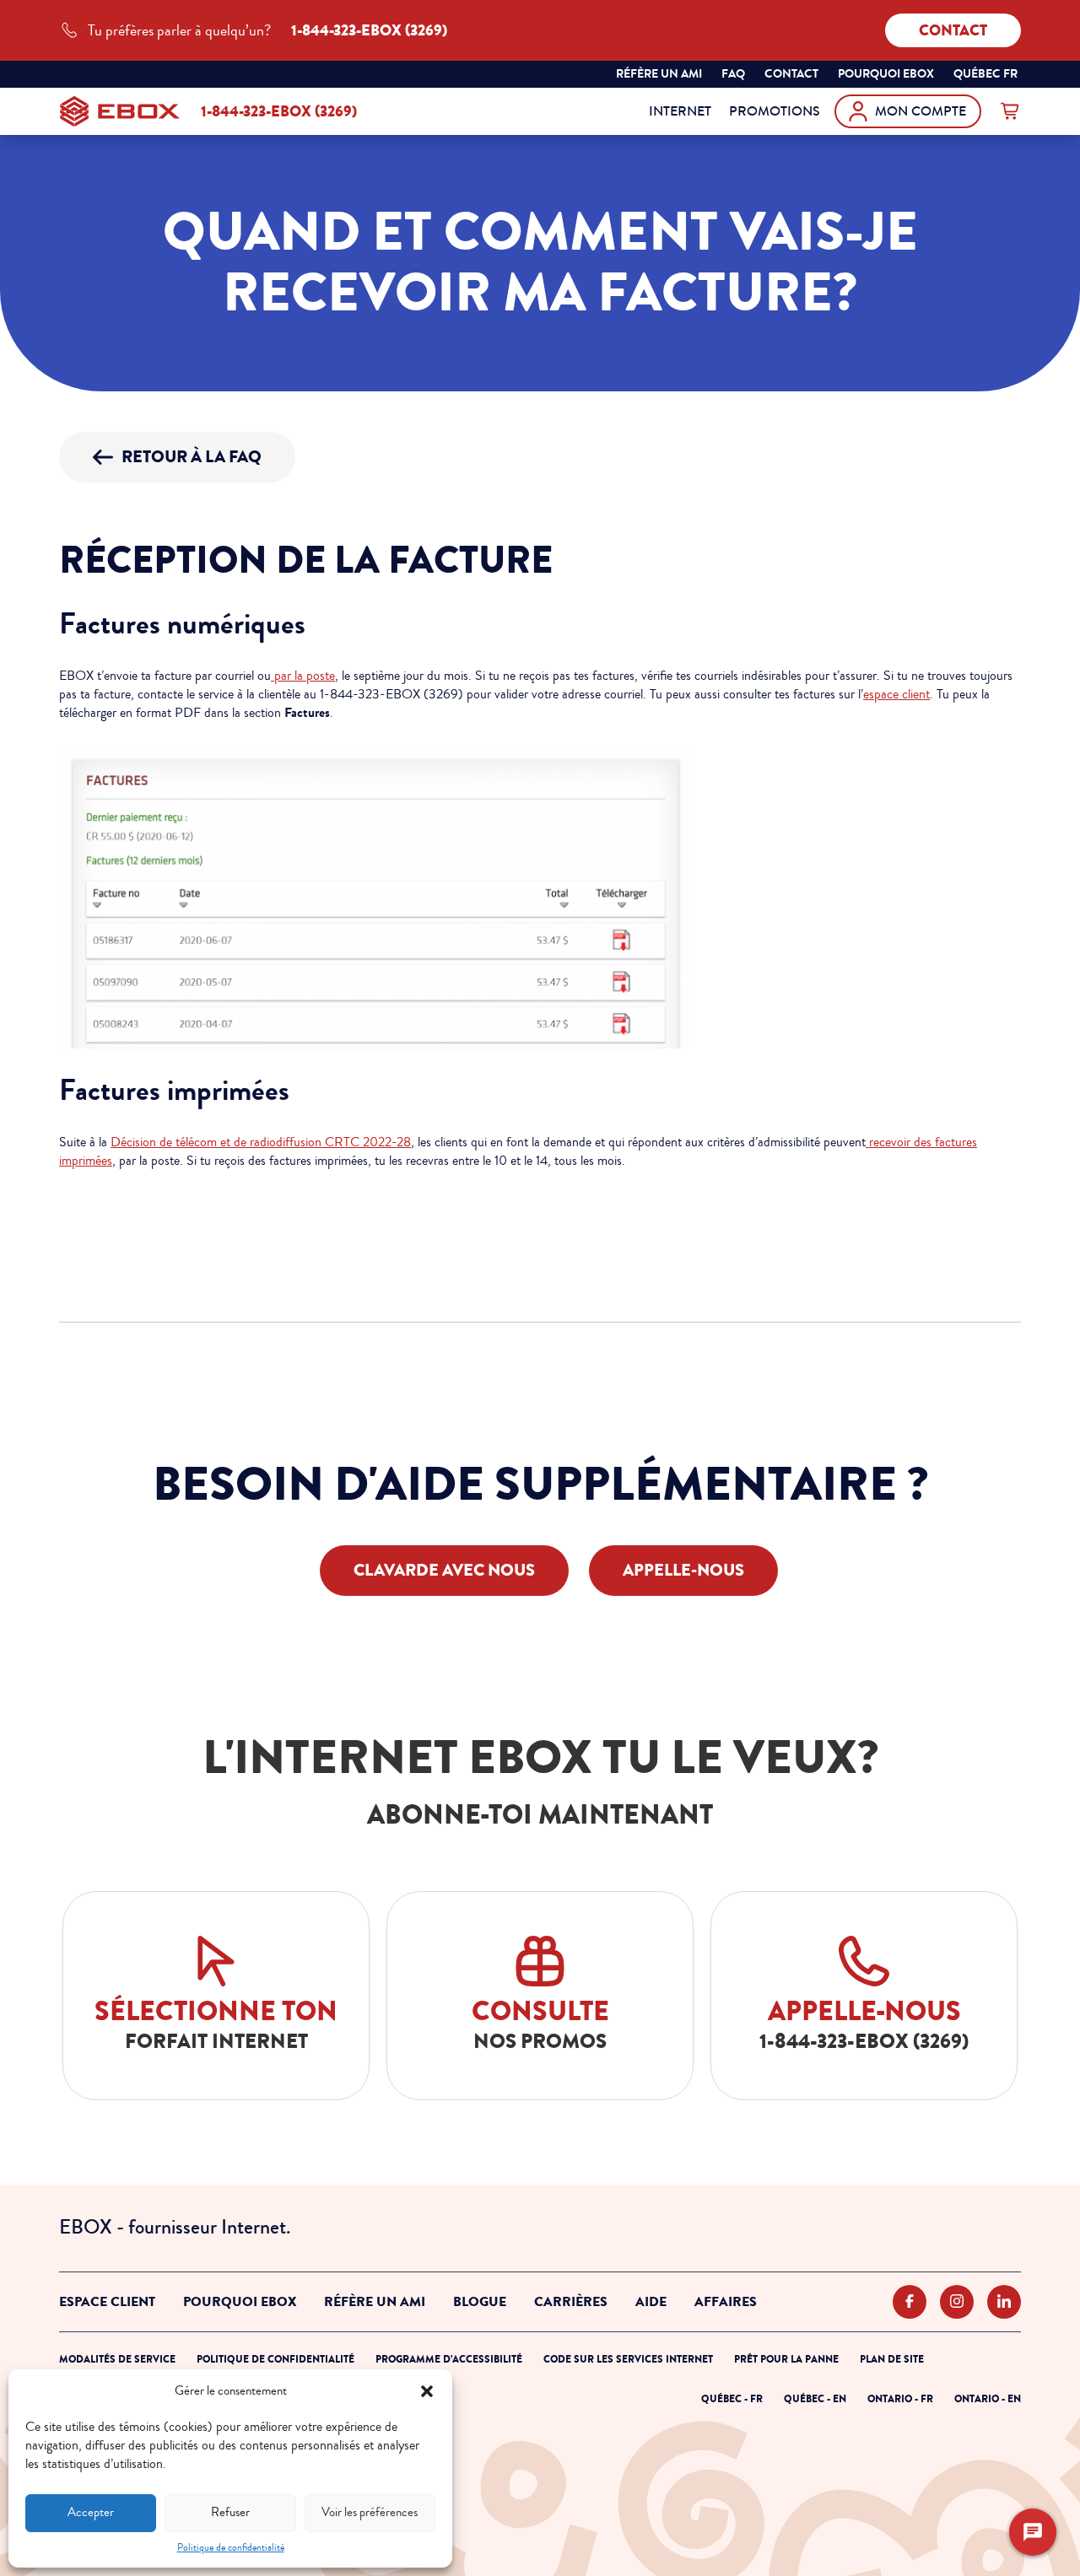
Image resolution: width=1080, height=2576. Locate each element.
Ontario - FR (900, 2399)
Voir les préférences (370, 2512)
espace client (896, 694)
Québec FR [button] (987, 76)
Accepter (91, 2512)
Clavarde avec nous (444, 1570)
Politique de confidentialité (231, 2548)
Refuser (230, 2512)
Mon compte (921, 111)
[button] (427, 2391)
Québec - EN (815, 2399)
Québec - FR (732, 2399)
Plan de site (892, 2359)
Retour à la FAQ (192, 457)
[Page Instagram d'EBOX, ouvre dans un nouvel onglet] (957, 2302)
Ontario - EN (988, 2399)
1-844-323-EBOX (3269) (279, 111)
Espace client (107, 2302)
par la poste (303, 676)
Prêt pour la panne (786, 2359)
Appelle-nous (683, 1570)
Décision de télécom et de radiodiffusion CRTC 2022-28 (261, 1142)
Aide (651, 2302)
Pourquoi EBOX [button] (886, 74)
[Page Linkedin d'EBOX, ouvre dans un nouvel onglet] (1004, 2302)
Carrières (571, 2302)
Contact (953, 30)
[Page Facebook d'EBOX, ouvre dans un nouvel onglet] (910, 2302)
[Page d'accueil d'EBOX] (120, 111)
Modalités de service (117, 2359)
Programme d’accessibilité (449, 2359)
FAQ (733, 74)
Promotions (775, 111)
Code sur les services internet (628, 2359)
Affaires (726, 2302)
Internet (680, 111)
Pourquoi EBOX (240, 2302)
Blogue (480, 2302)
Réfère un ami (659, 74)
